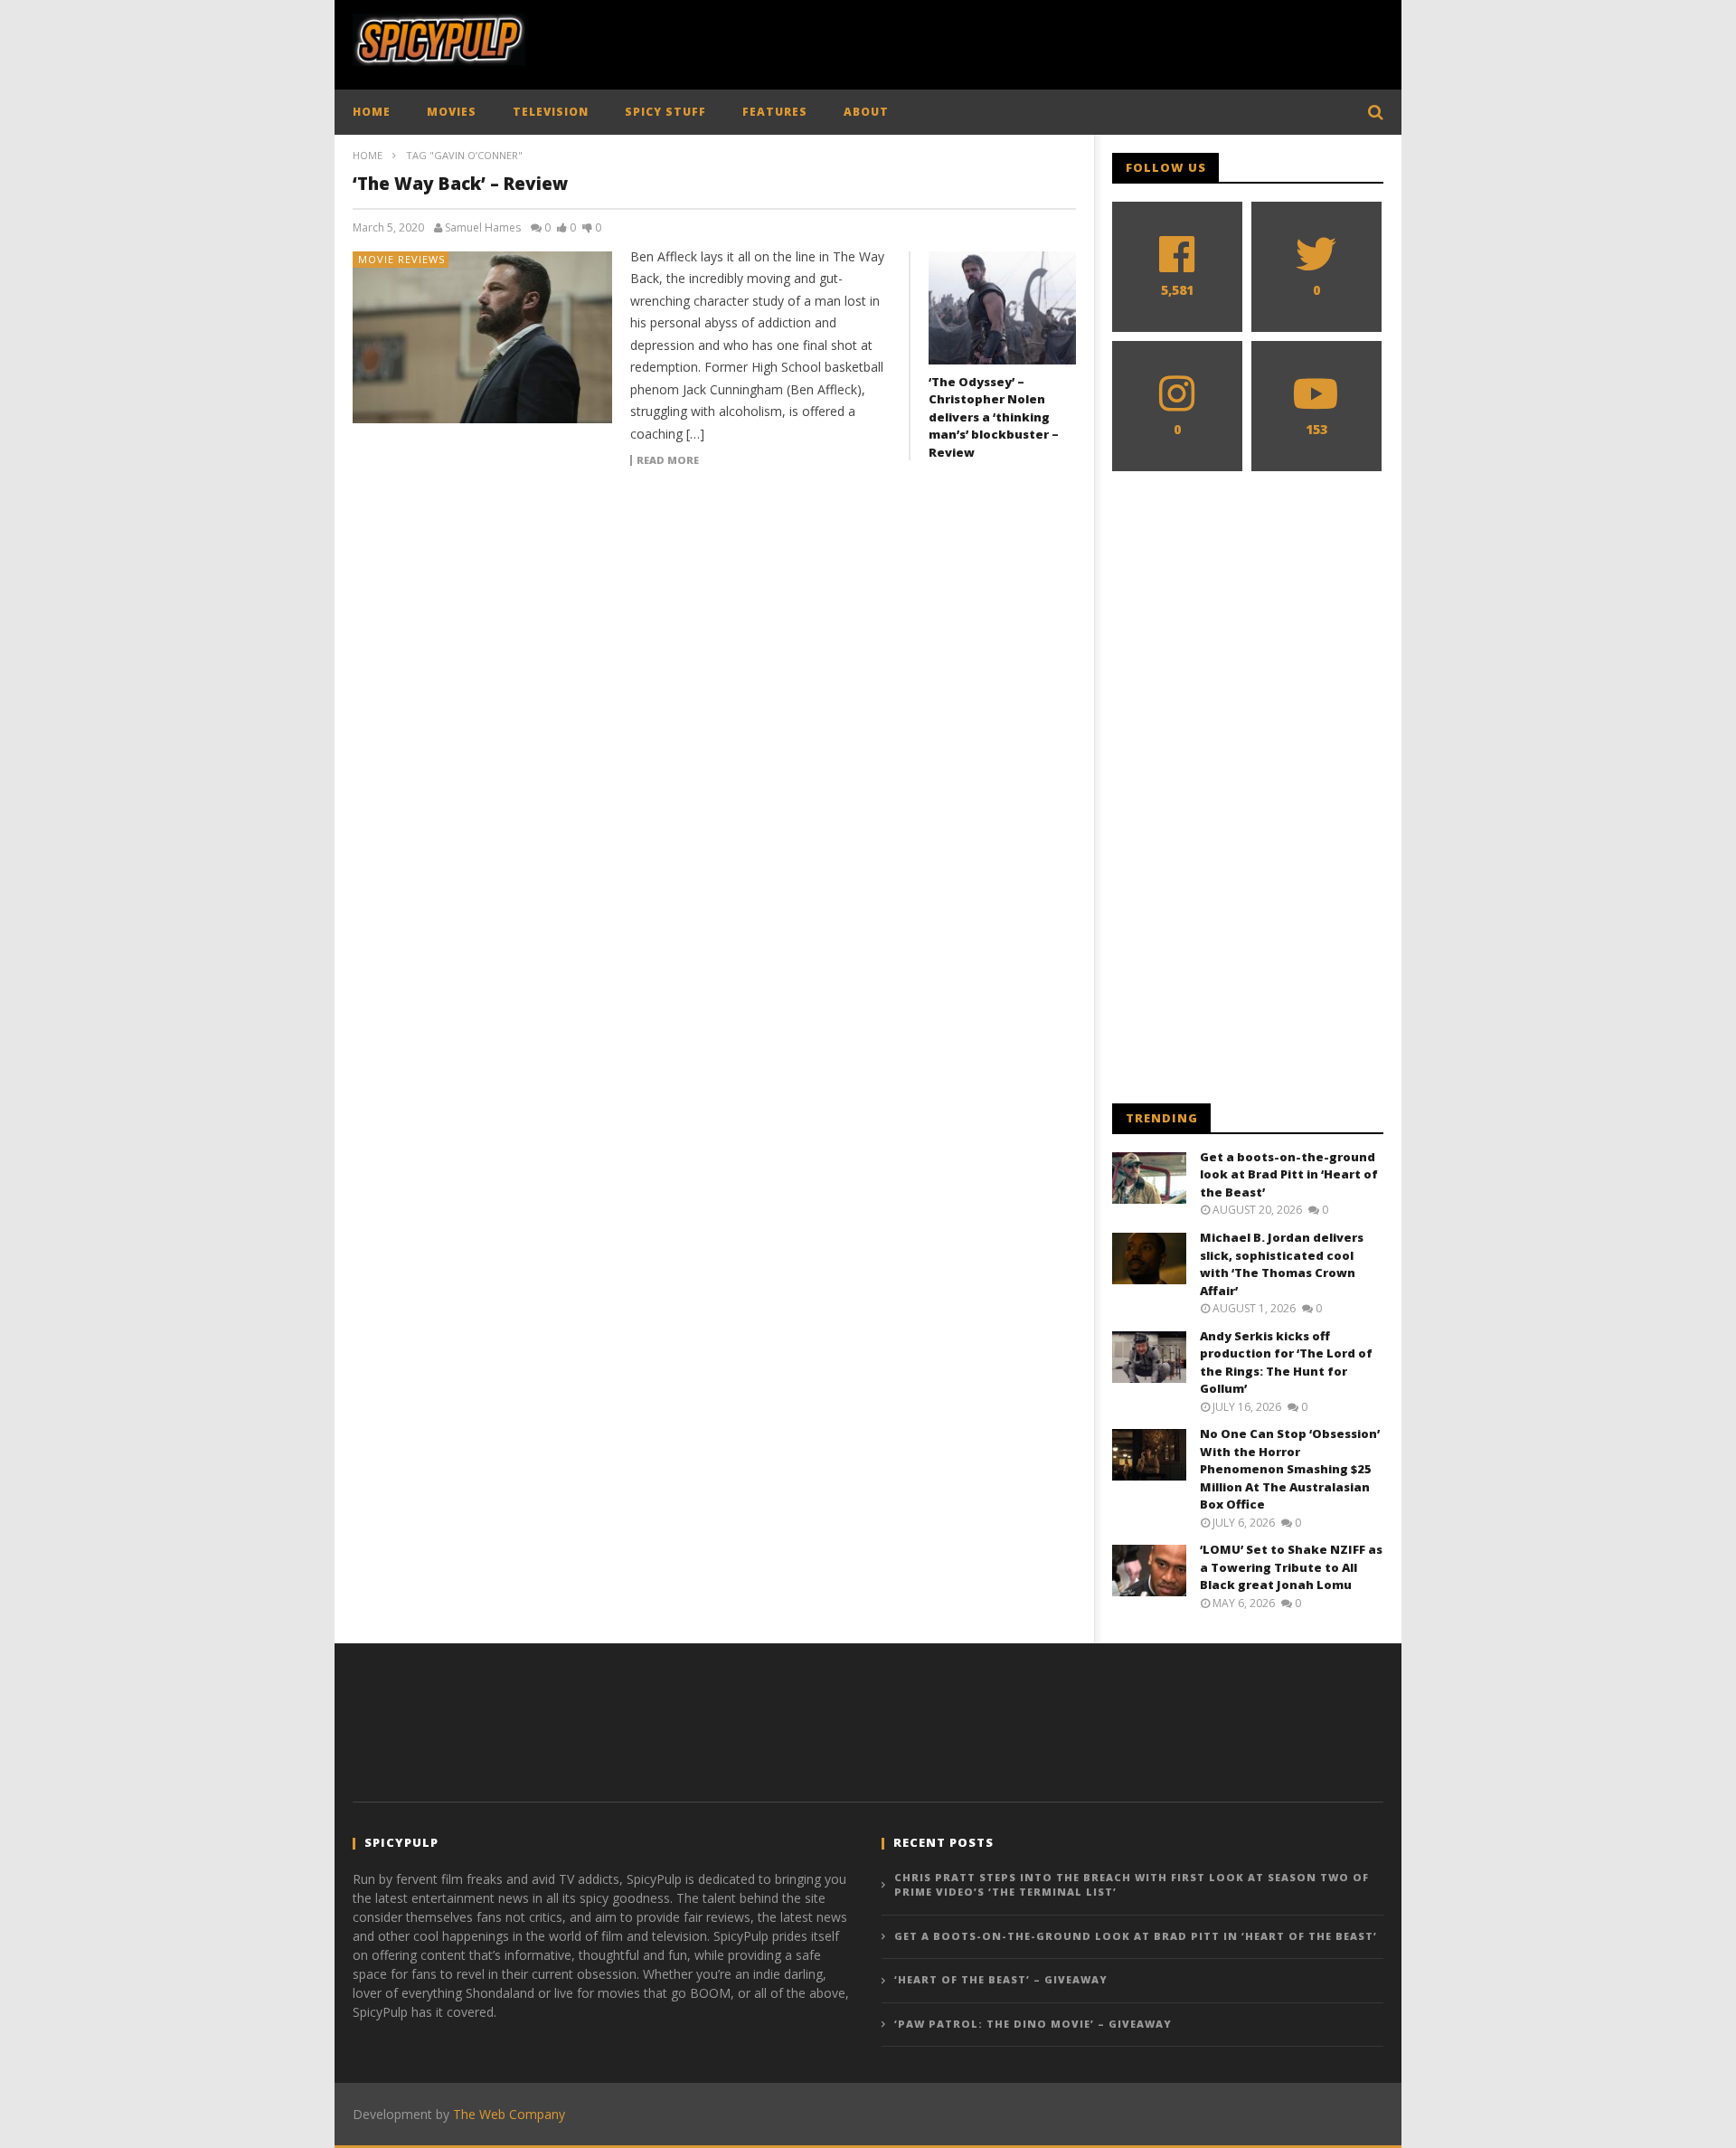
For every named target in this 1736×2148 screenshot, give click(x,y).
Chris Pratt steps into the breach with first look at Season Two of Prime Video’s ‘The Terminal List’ (1132, 1885)
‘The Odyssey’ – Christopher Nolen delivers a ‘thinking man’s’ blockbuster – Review (994, 417)
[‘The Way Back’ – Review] (483, 337)
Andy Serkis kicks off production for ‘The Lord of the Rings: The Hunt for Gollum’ (1286, 1363)
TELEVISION (551, 112)
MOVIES (452, 112)
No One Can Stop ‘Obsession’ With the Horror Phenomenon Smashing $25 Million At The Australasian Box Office (1290, 1469)
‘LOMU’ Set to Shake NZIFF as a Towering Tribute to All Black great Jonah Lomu (1291, 1567)
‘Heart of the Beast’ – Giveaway (1001, 1979)
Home (368, 155)
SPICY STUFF (665, 112)
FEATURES (775, 112)
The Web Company (509, 2114)
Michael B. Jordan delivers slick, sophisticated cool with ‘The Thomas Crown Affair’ (1282, 1264)
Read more (668, 460)
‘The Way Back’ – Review (460, 184)
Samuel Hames (483, 228)
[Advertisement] (1054, 41)
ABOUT (866, 112)
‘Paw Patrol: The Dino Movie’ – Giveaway (1033, 2024)
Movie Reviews (401, 259)
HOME (372, 112)
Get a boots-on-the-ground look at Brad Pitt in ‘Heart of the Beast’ (1289, 1174)
